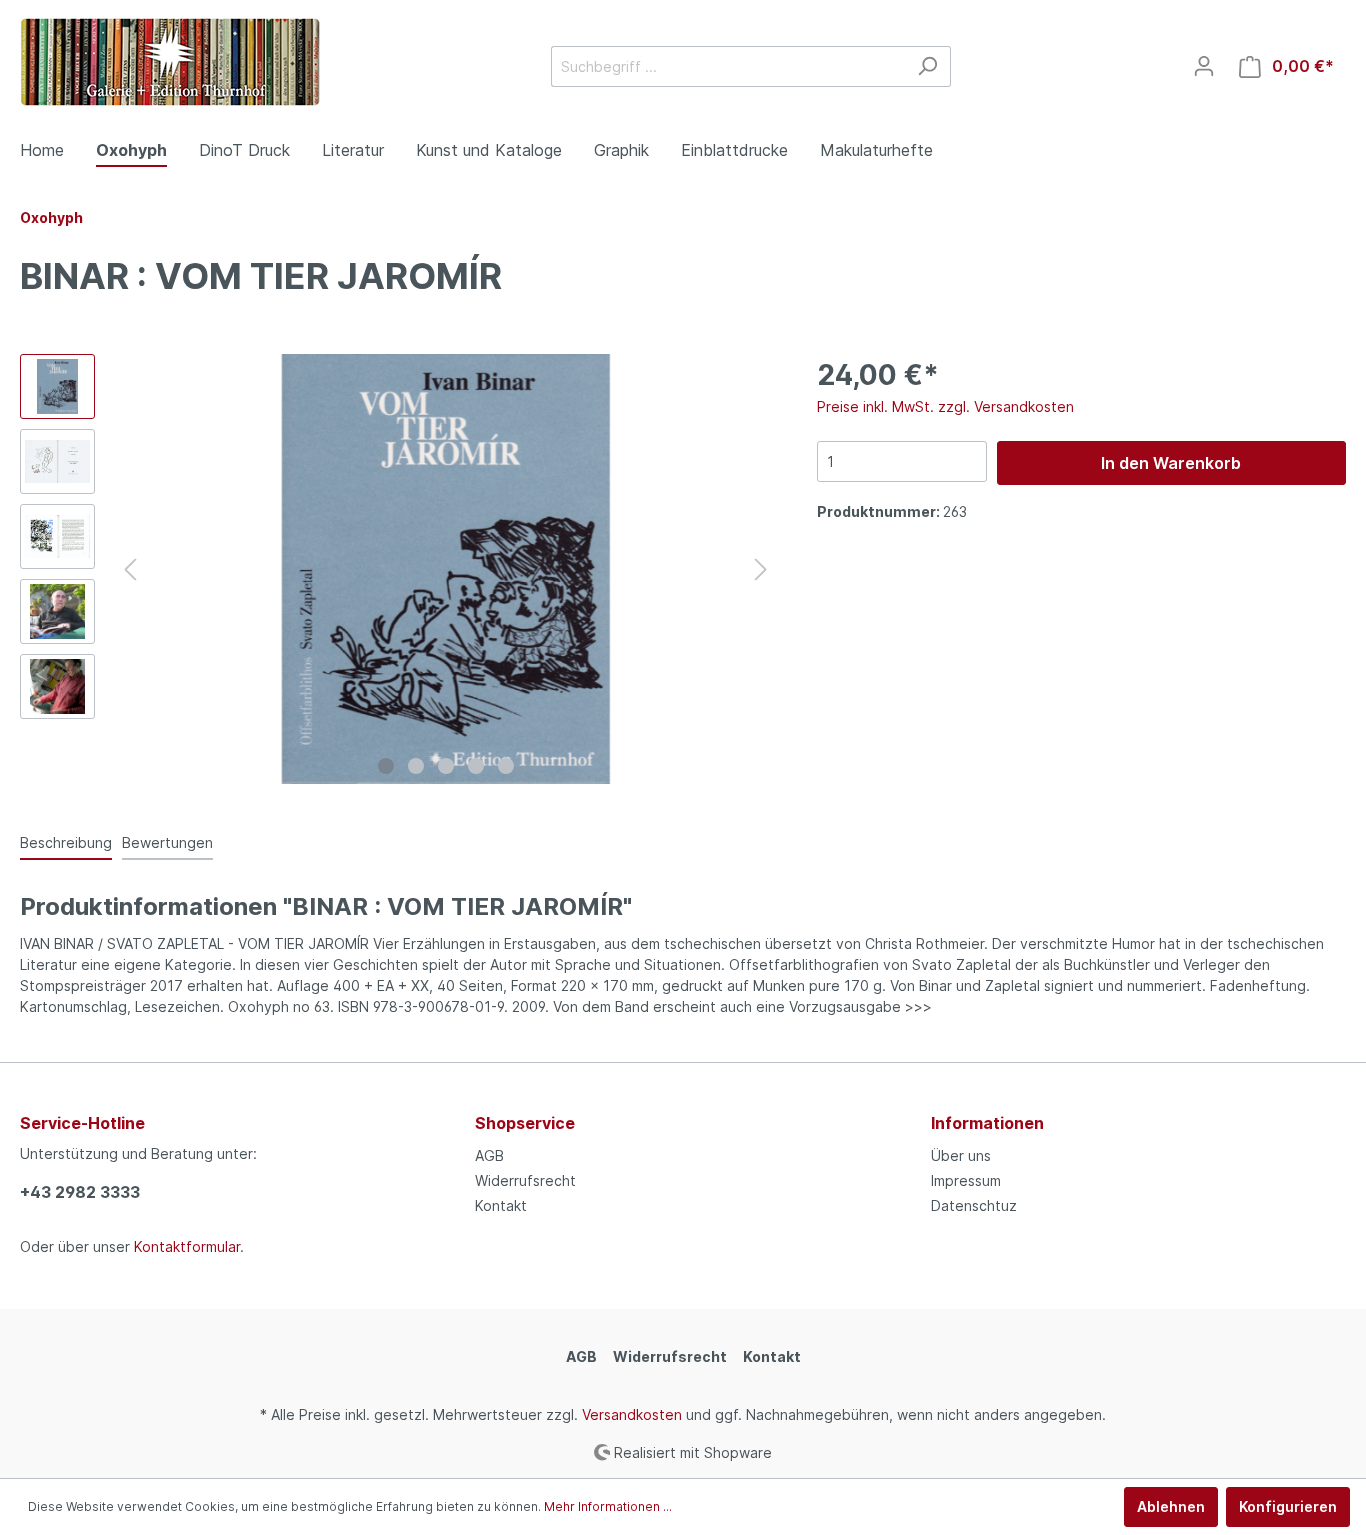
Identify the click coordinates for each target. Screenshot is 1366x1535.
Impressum (966, 1180)
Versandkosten (632, 1414)
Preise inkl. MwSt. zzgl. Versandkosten (945, 406)
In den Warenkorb (1171, 463)
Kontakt (501, 1205)
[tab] (66, 842)
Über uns (961, 1155)
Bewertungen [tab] (167, 842)
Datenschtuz (974, 1205)
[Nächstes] (761, 569)
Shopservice (525, 1123)
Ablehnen (1171, 1506)
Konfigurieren (1288, 1506)
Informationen (987, 1123)
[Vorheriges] (130, 569)
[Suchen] (927, 66)
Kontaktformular (187, 1246)
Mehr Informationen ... (608, 1506)
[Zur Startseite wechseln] (170, 62)
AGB (489, 1155)
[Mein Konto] (1204, 66)
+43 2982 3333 (80, 1192)
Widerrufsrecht (525, 1180)
